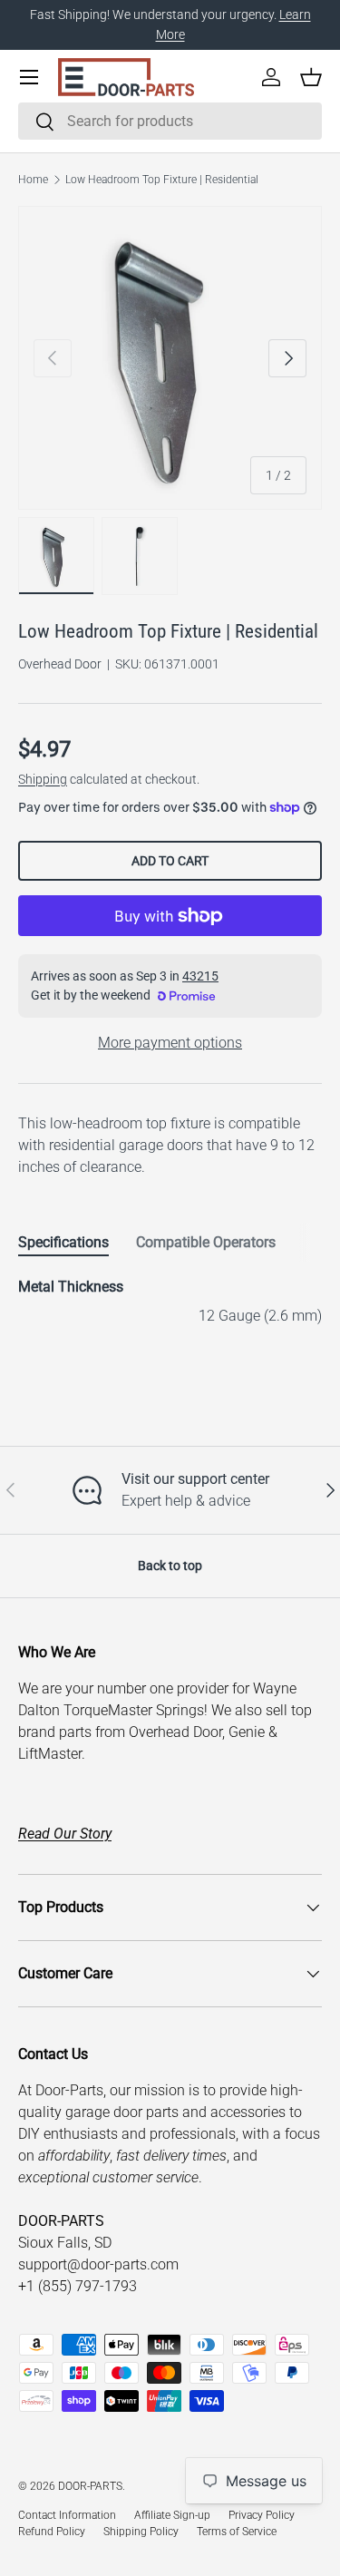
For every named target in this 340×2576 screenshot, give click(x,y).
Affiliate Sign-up (172, 2515)
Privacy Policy (262, 2515)
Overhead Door (60, 664)
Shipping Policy (141, 2532)
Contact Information (67, 2515)
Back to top (170, 1566)
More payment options (170, 1043)
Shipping (43, 779)
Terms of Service (237, 2532)
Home (33, 180)
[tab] (63, 1242)
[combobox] (170, 121)
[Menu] (29, 77)
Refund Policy (52, 2532)
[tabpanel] (170, 1302)
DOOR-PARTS (90, 2486)
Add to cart (170, 861)
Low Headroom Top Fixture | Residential (162, 180)
